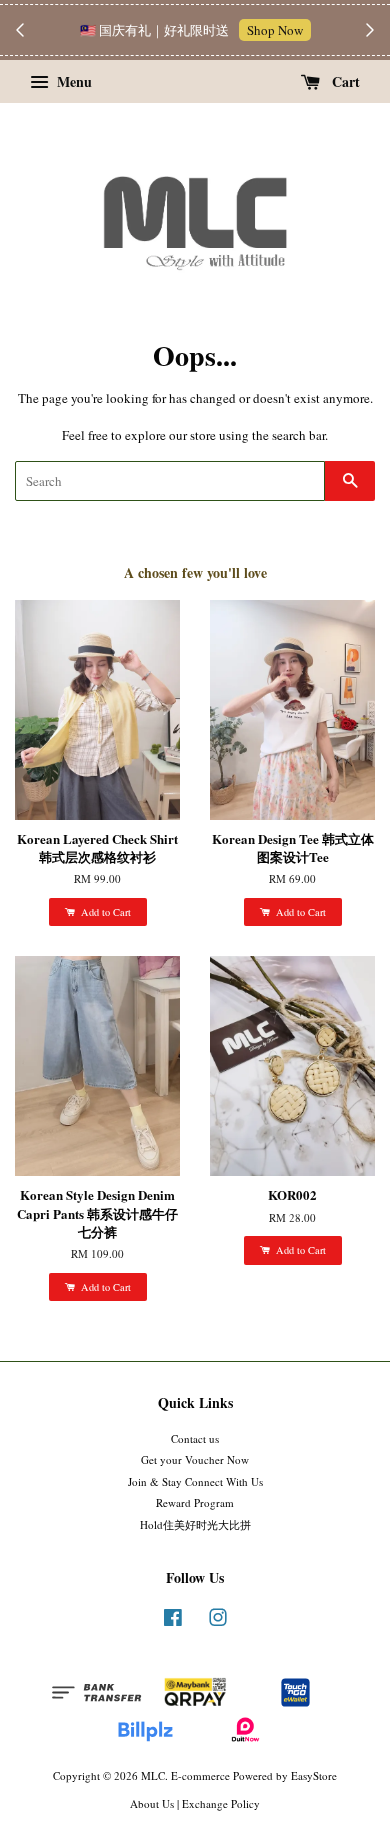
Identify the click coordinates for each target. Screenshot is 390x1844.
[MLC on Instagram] (218, 1621)
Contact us (195, 1438)
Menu (72, 81)
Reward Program (195, 1502)
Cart (344, 81)
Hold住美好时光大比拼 (195, 1524)
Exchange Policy (221, 1803)
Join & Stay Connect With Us (195, 1481)
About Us (152, 1803)
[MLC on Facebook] (173, 1621)
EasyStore (314, 1775)
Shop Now (275, 30)
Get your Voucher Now (195, 1459)
